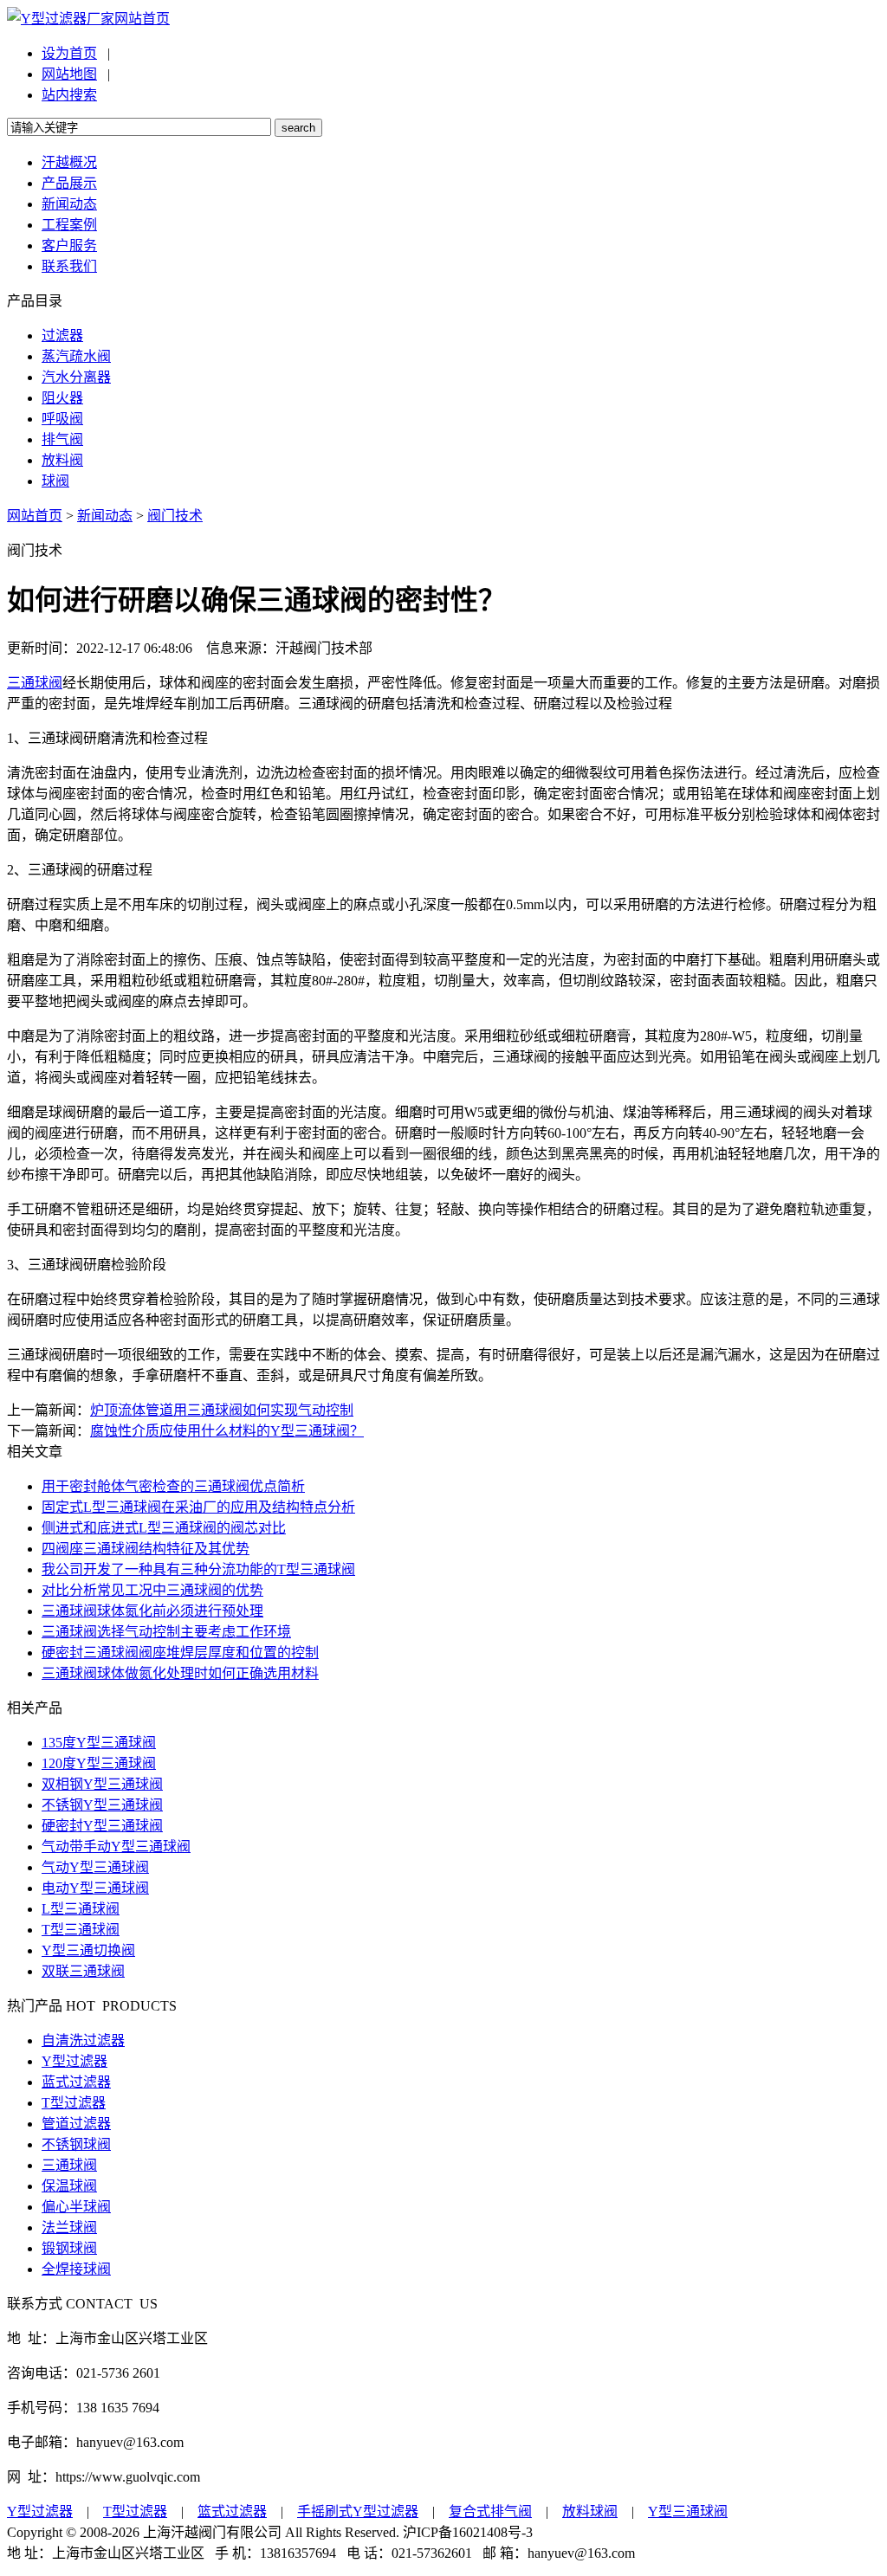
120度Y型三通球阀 (99, 1763)
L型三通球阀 (81, 1909)
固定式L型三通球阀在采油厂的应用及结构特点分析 (198, 1507)
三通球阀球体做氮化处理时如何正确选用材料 (180, 1673)
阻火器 (62, 398)
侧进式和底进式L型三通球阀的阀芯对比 (164, 1528)
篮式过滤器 (232, 2511)
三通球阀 (35, 683)
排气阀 (62, 439)
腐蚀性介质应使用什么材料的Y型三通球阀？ (227, 1431)
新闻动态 (69, 204)
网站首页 (142, 19)
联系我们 (69, 266)
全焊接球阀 (76, 2269)
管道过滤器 (76, 2124)
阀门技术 (175, 516)
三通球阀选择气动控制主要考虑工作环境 (166, 1632)
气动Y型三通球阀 (95, 1867)
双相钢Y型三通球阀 (102, 1784)
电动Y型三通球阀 (95, 1888)
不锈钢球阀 (76, 2144)
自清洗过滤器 (83, 2040)
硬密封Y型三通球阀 (102, 1826)
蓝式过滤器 (76, 2082)
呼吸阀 (62, 419)
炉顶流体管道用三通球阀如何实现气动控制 (222, 1410)
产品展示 (69, 183)
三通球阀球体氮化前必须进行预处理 (152, 1611)
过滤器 (62, 336)
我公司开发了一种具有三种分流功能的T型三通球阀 (198, 1569)
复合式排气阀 (490, 2511)
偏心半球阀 (76, 2207)
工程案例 (69, 225)
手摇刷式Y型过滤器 (358, 2511)
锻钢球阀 (69, 2248)
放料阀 (62, 460)
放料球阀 (590, 2511)
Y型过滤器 (74, 2061)
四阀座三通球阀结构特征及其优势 (146, 1549)
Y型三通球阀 (688, 2511)
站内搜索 (69, 95)
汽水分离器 (76, 377)
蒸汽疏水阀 (76, 356)
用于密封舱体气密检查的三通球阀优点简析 (173, 1486)
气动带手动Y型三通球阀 (116, 1846)
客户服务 (69, 245)
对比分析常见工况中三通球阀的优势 (152, 1590)
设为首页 (69, 53)
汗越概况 (69, 162)
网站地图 (69, 74)
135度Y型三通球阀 (99, 1743)
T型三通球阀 (81, 1930)
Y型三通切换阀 (88, 1950)
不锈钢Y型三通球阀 (102, 1805)
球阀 (55, 481)
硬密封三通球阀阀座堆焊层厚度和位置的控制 (180, 1653)
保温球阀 (69, 2186)
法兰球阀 (69, 2227)
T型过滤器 (74, 2103)
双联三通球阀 (83, 1971)
